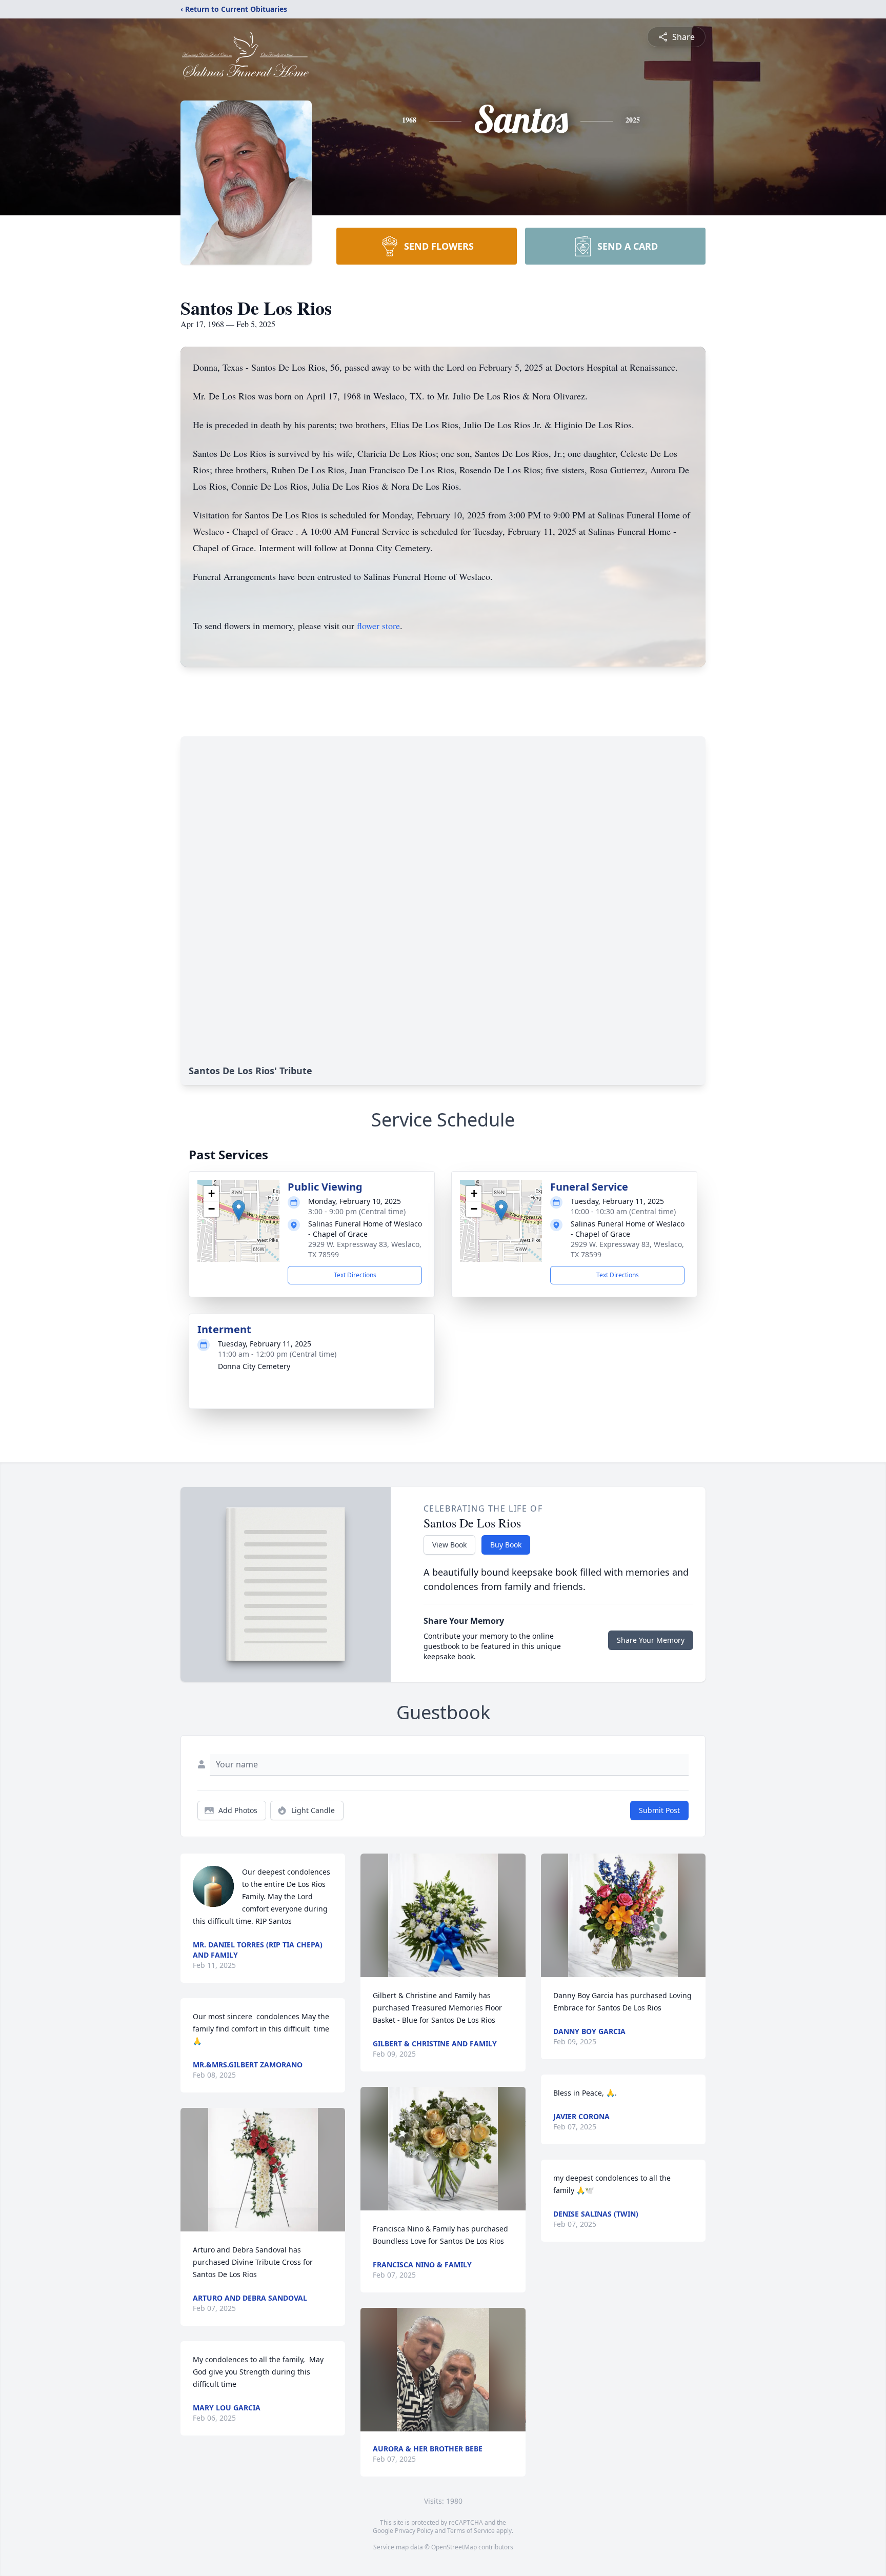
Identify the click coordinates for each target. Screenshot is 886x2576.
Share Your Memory (651, 1640)
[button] (239, 1210)
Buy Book (506, 1545)
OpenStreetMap (454, 2547)
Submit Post (659, 1810)
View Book (449, 1545)
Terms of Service (471, 2531)
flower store (378, 626)
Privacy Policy (414, 2531)
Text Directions (355, 1275)
